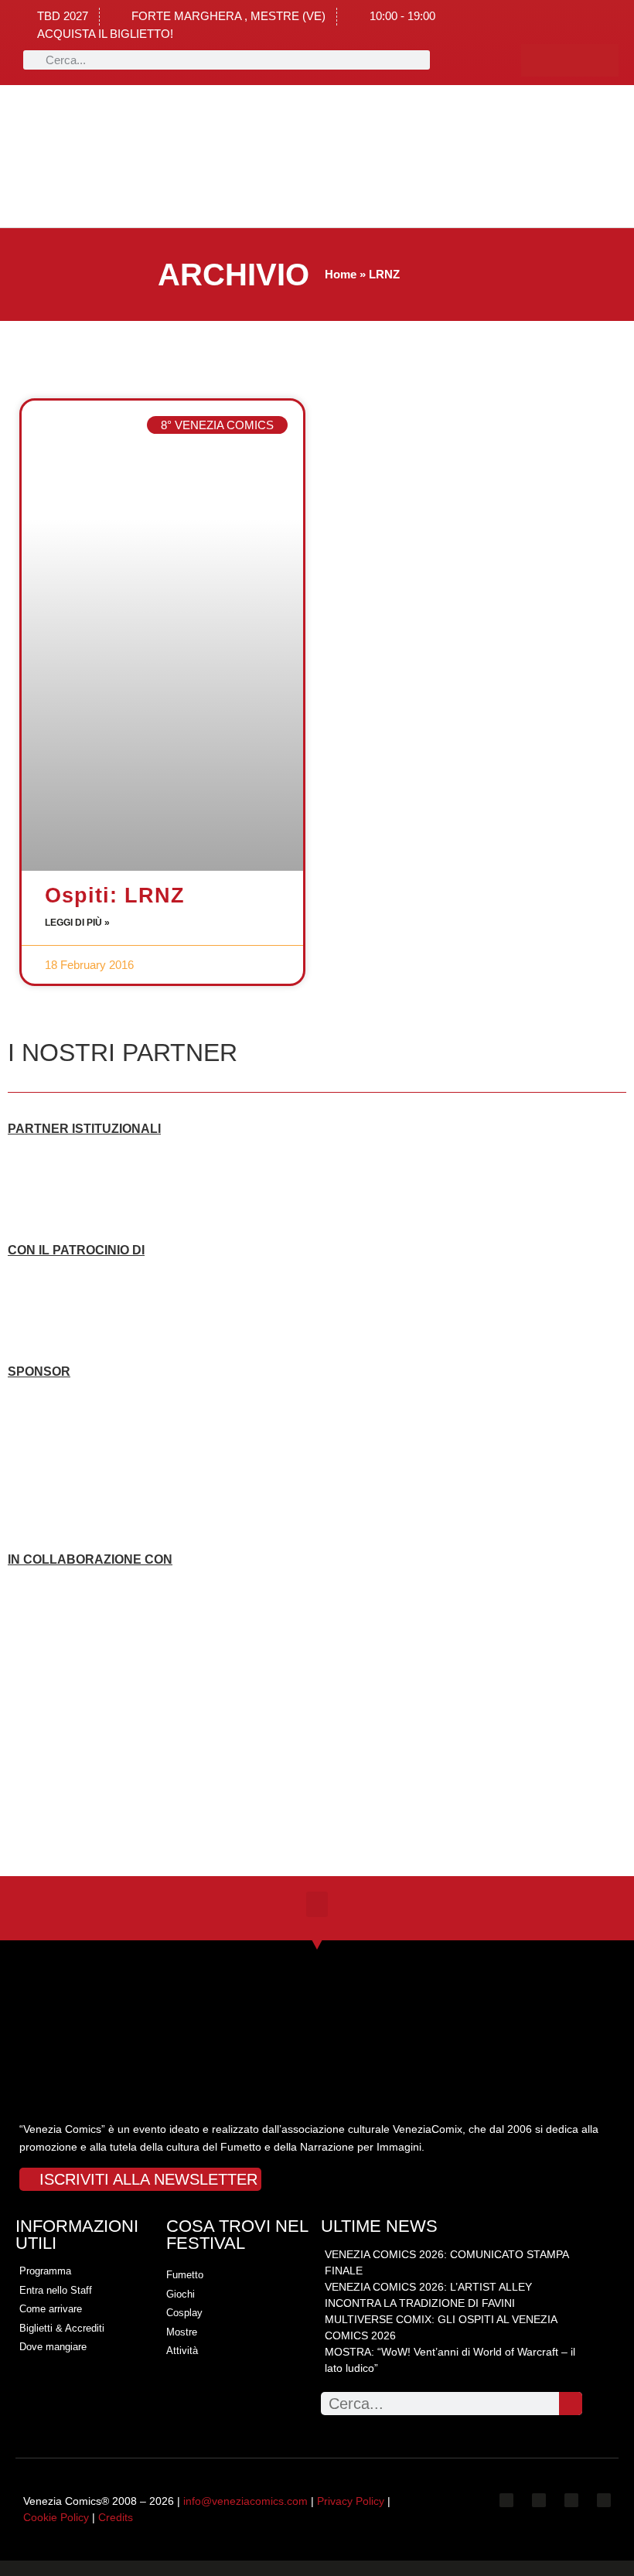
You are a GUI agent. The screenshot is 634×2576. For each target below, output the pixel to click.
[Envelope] (604, 2500)
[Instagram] (570, 60)
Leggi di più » (77, 923)
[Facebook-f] (537, 60)
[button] (142, 157)
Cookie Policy (56, 2517)
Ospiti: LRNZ (115, 896)
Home (341, 274)
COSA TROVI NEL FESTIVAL (237, 2235)
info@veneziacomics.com (245, 2501)
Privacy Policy (351, 2501)
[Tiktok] (602, 60)
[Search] (571, 2404)
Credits (116, 2517)
